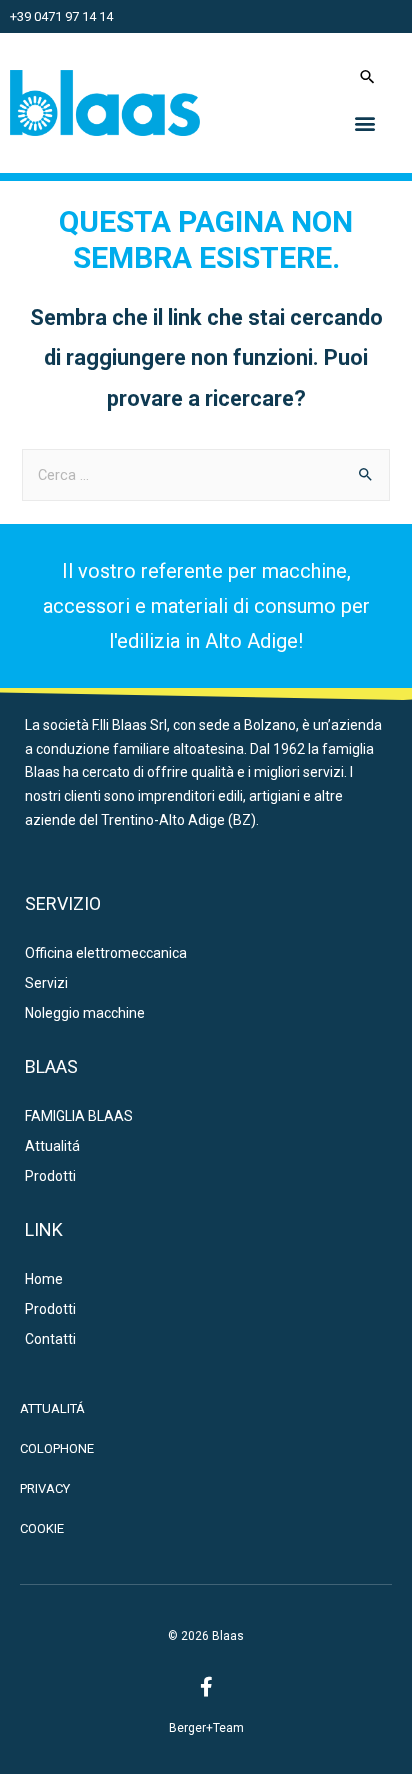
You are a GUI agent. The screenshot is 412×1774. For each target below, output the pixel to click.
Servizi (46, 983)
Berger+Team (206, 1728)
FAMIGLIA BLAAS (79, 1116)
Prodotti (50, 1176)
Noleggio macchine (85, 1013)
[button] (365, 122)
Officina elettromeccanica (106, 953)
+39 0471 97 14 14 (61, 16)
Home (44, 1279)
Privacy (45, 1488)
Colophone (57, 1448)
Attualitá (52, 1146)
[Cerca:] (205, 475)
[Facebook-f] (206, 1687)
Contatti (50, 1339)
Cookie (42, 1528)
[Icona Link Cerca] (367, 76)
